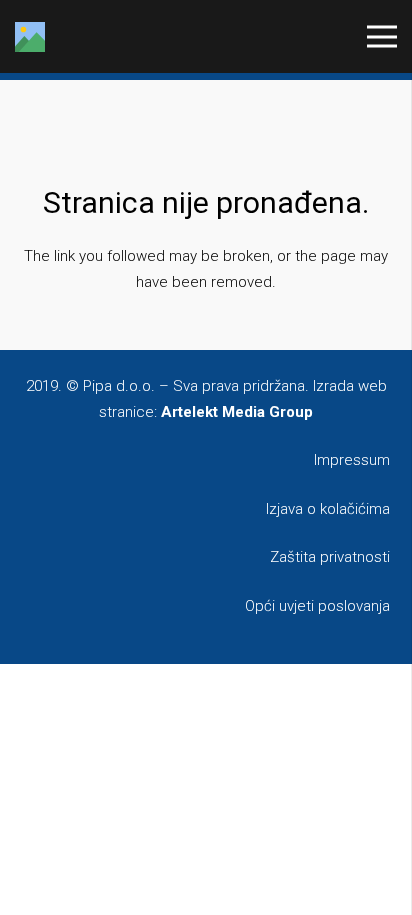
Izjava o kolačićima (328, 509)
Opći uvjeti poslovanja (317, 606)
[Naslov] (30, 37)
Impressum (352, 460)
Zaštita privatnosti (330, 557)
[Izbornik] (382, 37)
